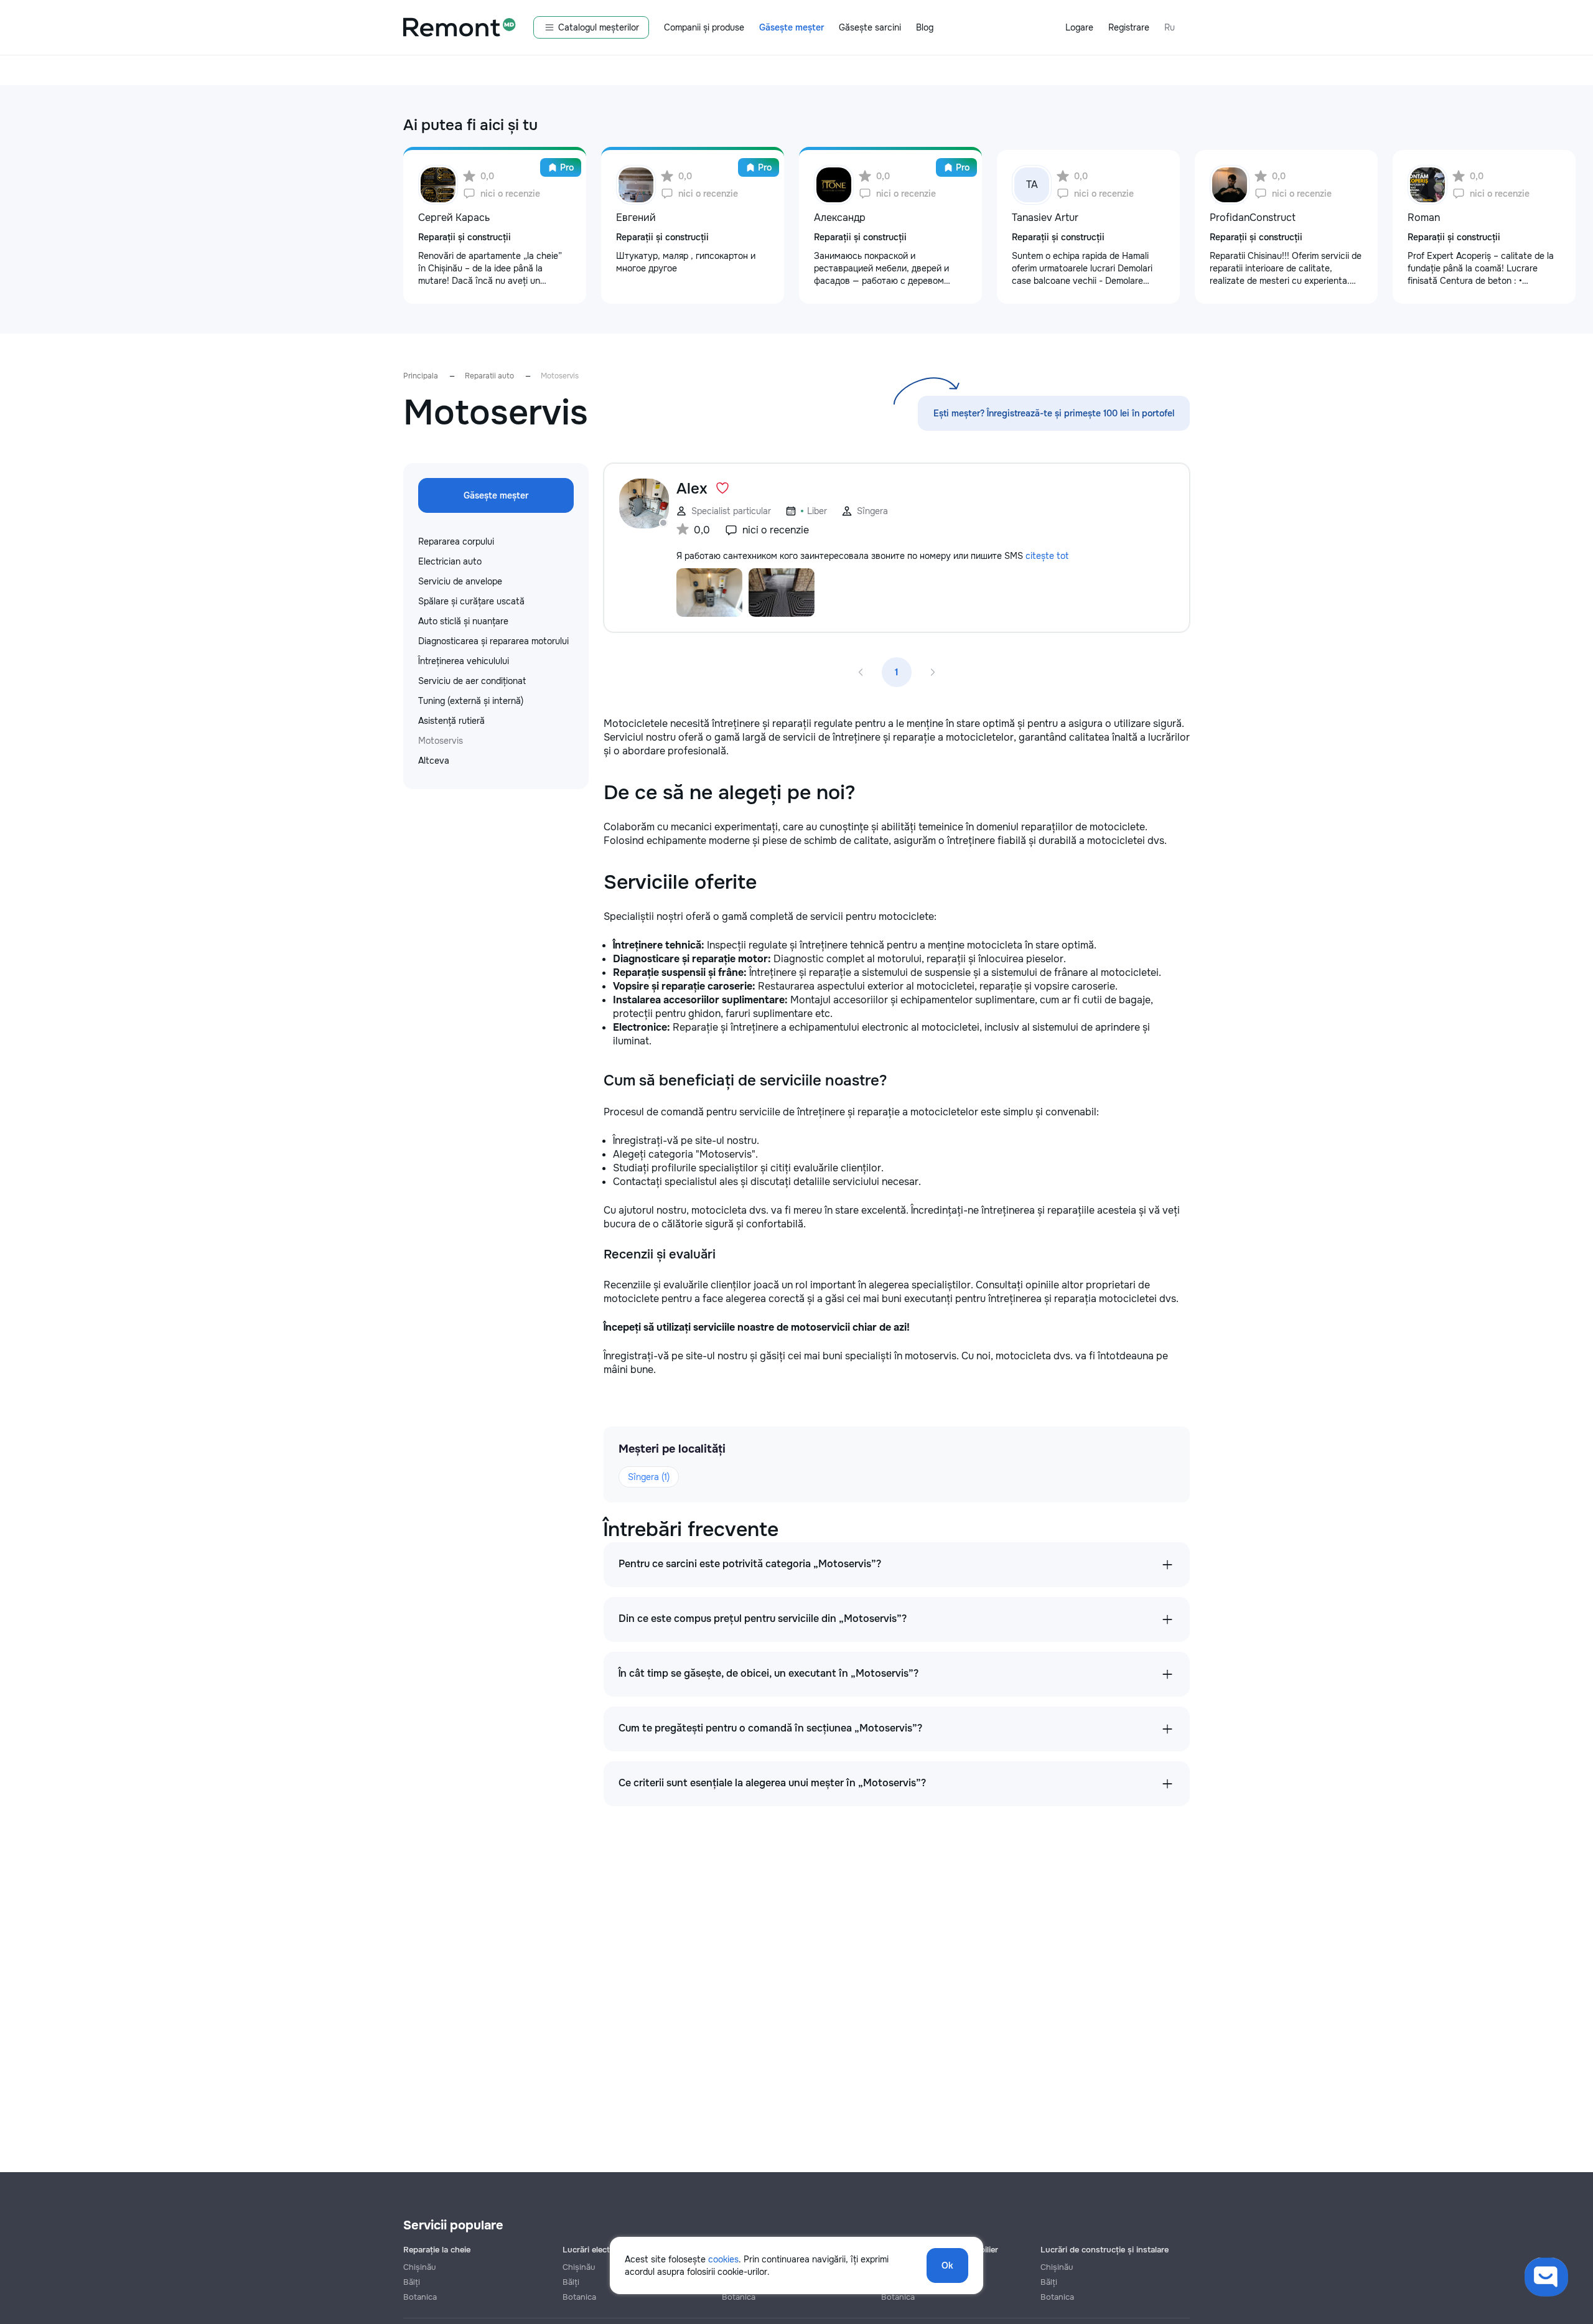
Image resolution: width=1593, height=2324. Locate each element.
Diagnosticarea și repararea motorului (493, 641)
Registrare (1129, 27)
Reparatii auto (489, 376)
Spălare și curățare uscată (471, 601)
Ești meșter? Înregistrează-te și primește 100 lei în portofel (1054, 413)
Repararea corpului (456, 541)
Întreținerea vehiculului (464, 661)
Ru (1170, 27)
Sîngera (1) (649, 1477)
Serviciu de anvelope (460, 581)
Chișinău (419, 2267)
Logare (1079, 27)
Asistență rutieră (451, 721)
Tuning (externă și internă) (471, 701)
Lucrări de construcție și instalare (1105, 2250)
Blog (925, 27)
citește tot (1047, 556)
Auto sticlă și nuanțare (463, 621)
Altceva (434, 761)
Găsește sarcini (870, 27)
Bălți (412, 2282)
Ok (947, 2265)
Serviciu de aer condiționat (472, 681)
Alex (692, 489)
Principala (421, 376)
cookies (723, 2259)
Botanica (420, 2297)
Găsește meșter (792, 27)
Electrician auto (450, 561)
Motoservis (441, 741)
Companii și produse (704, 27)
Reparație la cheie (437, 2250)
